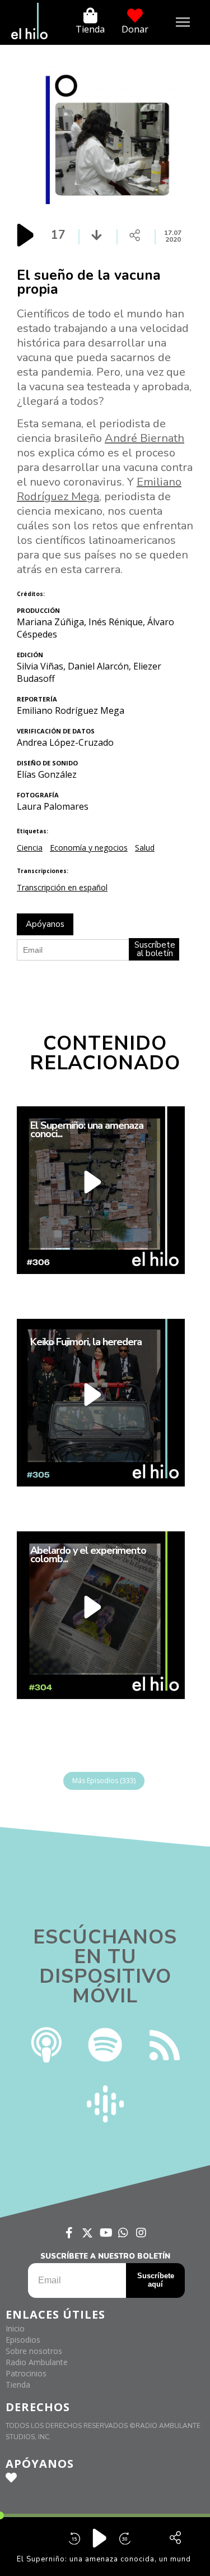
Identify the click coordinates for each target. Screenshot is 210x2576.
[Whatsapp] (123, 2233)
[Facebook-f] (69, 2233)
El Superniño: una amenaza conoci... (87, 1129)
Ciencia (30, 848)
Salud (145, 848)
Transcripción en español (62, 887)
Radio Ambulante (37, 2362)
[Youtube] (105, 2233)
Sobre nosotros (34, 2351)
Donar (135, 29)
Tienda (90, 29)
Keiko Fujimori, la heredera (86, 1342)
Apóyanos (45, 924)
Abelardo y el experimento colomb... (88, 1554)
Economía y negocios (89, 848)
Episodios (23, 2340)
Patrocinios (26, 2373)
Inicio (15, 2328)
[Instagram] (141, 2233)
